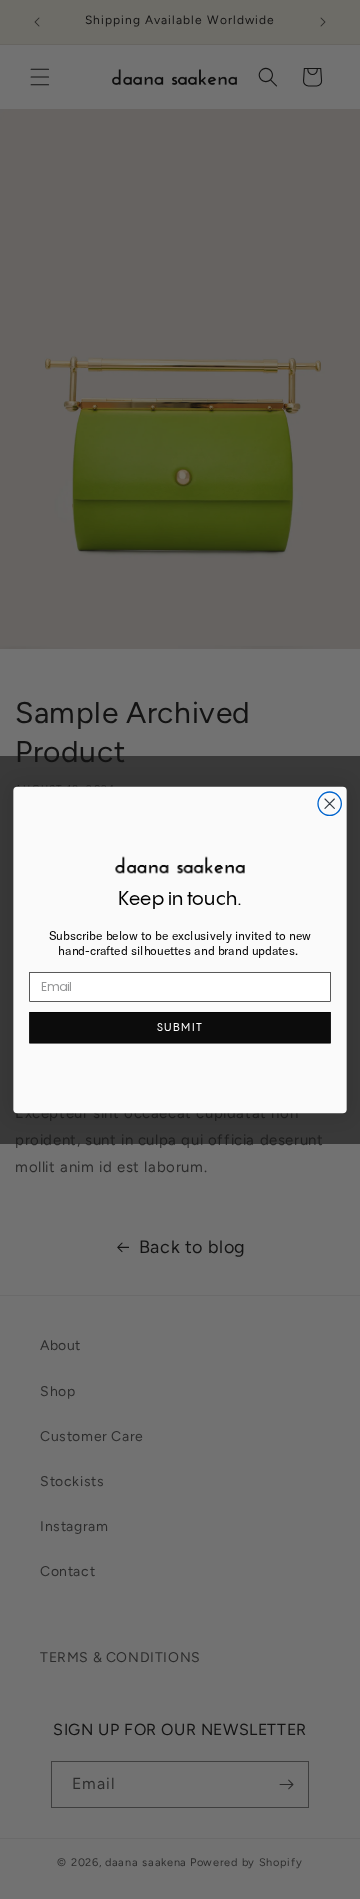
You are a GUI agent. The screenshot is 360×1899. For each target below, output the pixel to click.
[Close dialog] (329, 803)
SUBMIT (180, 1026)
